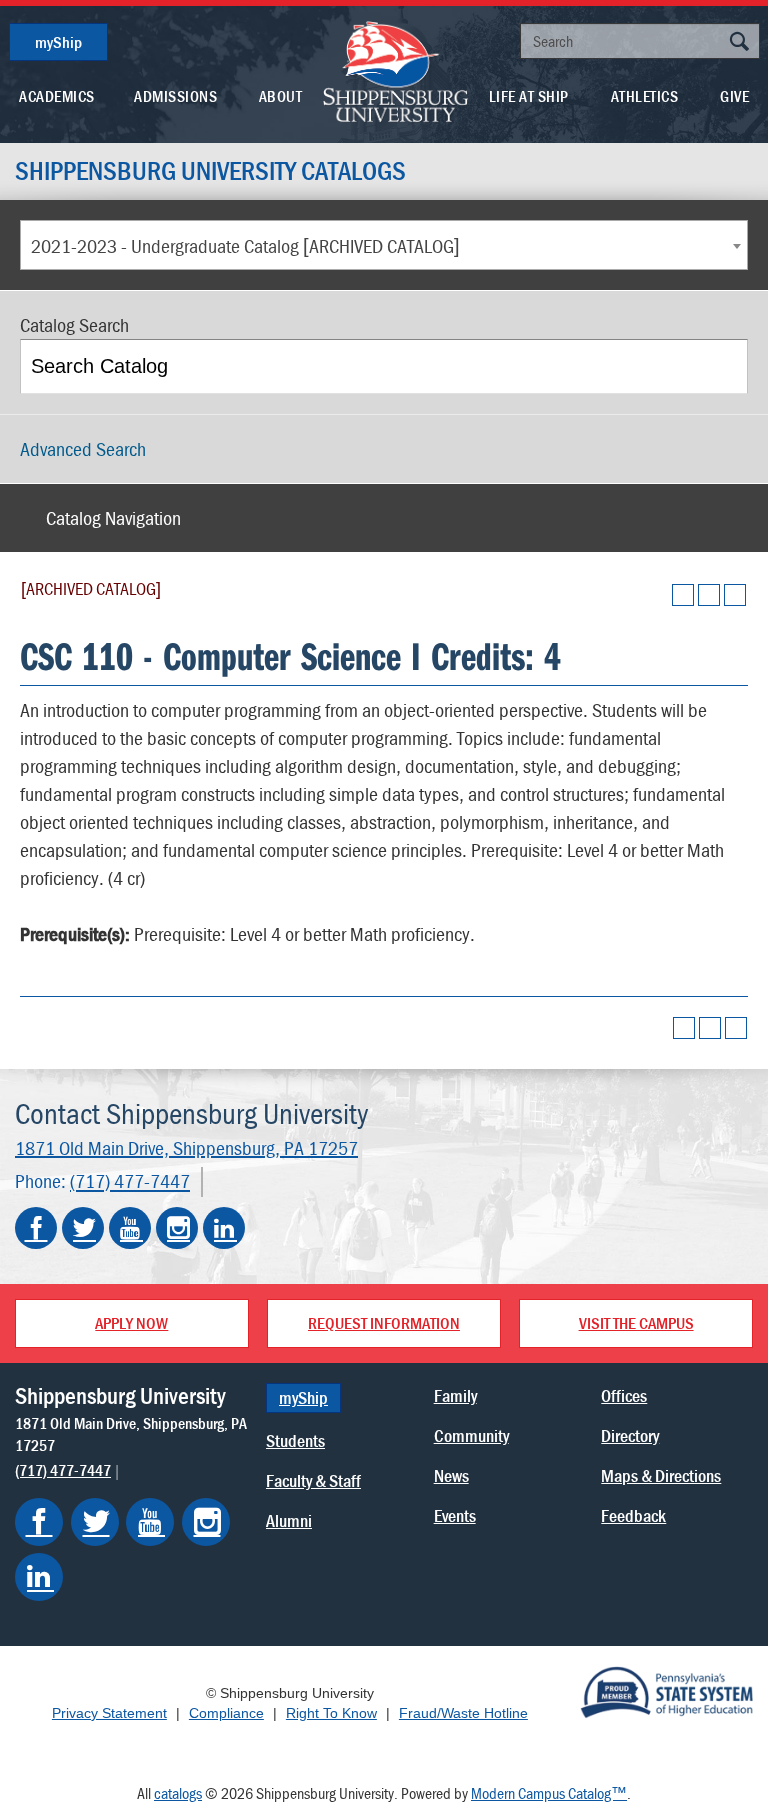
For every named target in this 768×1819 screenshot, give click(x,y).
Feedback (633, 1515)
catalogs (178, 1793)
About (281, 96)
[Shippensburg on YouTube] (150, 1522)
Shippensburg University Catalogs (210, 171)
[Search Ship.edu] (739, 43)
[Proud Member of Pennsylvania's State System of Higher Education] (666, 1691)
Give (734, 96)
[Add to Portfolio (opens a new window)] (683, 595)
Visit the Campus (636, 1323)
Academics (57, 96)
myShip (58, 42)
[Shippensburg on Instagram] (206, 1522)
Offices (624, 1395)
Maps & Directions (661, 1475)
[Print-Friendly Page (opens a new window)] (709, 595)
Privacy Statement (109, 1713)
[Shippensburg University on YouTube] (130, 1228)
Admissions (175, 96)
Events (455, 1515)
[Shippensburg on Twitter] (95, 1522)
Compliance (226, 1713)
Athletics (645, 96)
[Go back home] (396, 70)
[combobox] (384, 245)
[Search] (722, 366)
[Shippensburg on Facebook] (39, 1522)
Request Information (384, 1323)
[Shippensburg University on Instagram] (177, 1228)
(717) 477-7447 (130, 1181)
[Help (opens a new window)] (735, 595)
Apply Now (131, 1323)
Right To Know (331, 1713)
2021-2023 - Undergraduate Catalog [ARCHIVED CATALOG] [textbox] (245, 245)
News (451, 1475)
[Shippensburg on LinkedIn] (39, 1577)
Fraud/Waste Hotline (463, 1713)
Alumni (289, 1520)
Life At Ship (529, 96)
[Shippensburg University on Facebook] (36, 1228)
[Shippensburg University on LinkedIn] (224, 1228)
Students (295, 1440)
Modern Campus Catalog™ (549, 1793)
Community (471, 1435)
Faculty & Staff (313, 1480)
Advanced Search (83, 448)
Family (455, 1395)
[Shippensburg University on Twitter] (83, 1228)
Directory (630, 1435)
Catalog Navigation (113, 517)
